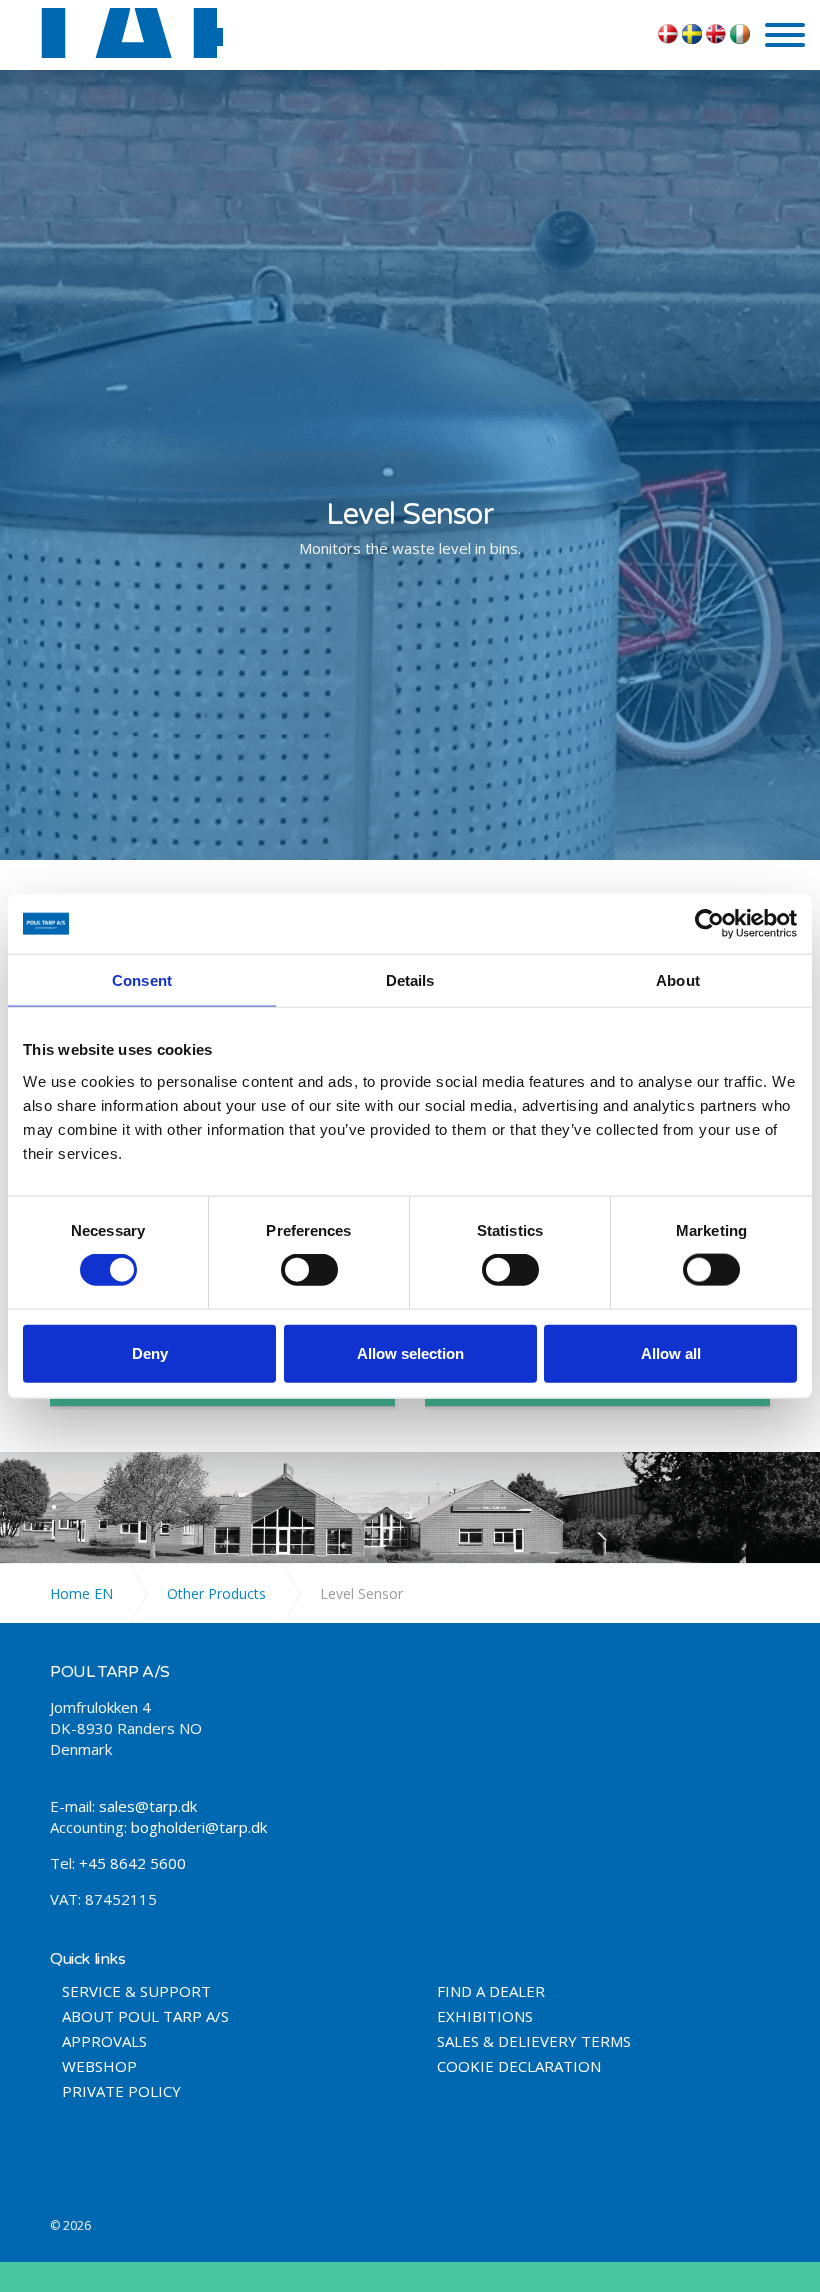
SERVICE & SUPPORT (136, 1991)
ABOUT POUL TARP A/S (145, 2016)
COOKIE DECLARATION (519, 2066)
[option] (410, 528)
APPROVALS (104, 2041)
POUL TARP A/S (119, 33)
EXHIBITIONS (485, 2016)
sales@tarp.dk (148, 1806)
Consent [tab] (142, 980)
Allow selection (410, 1352)
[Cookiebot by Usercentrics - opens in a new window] (709, 924)
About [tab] (678, 980)
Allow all (671, 1352)
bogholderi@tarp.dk (199, 1827)
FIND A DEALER (491, 1991)
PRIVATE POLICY (121, 2091)
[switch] (309, 1270)
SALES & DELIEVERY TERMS (534, 2041)
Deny (150, 1352)
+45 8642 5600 (130, 1863)
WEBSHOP (99, 2066)
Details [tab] (410, 980)
